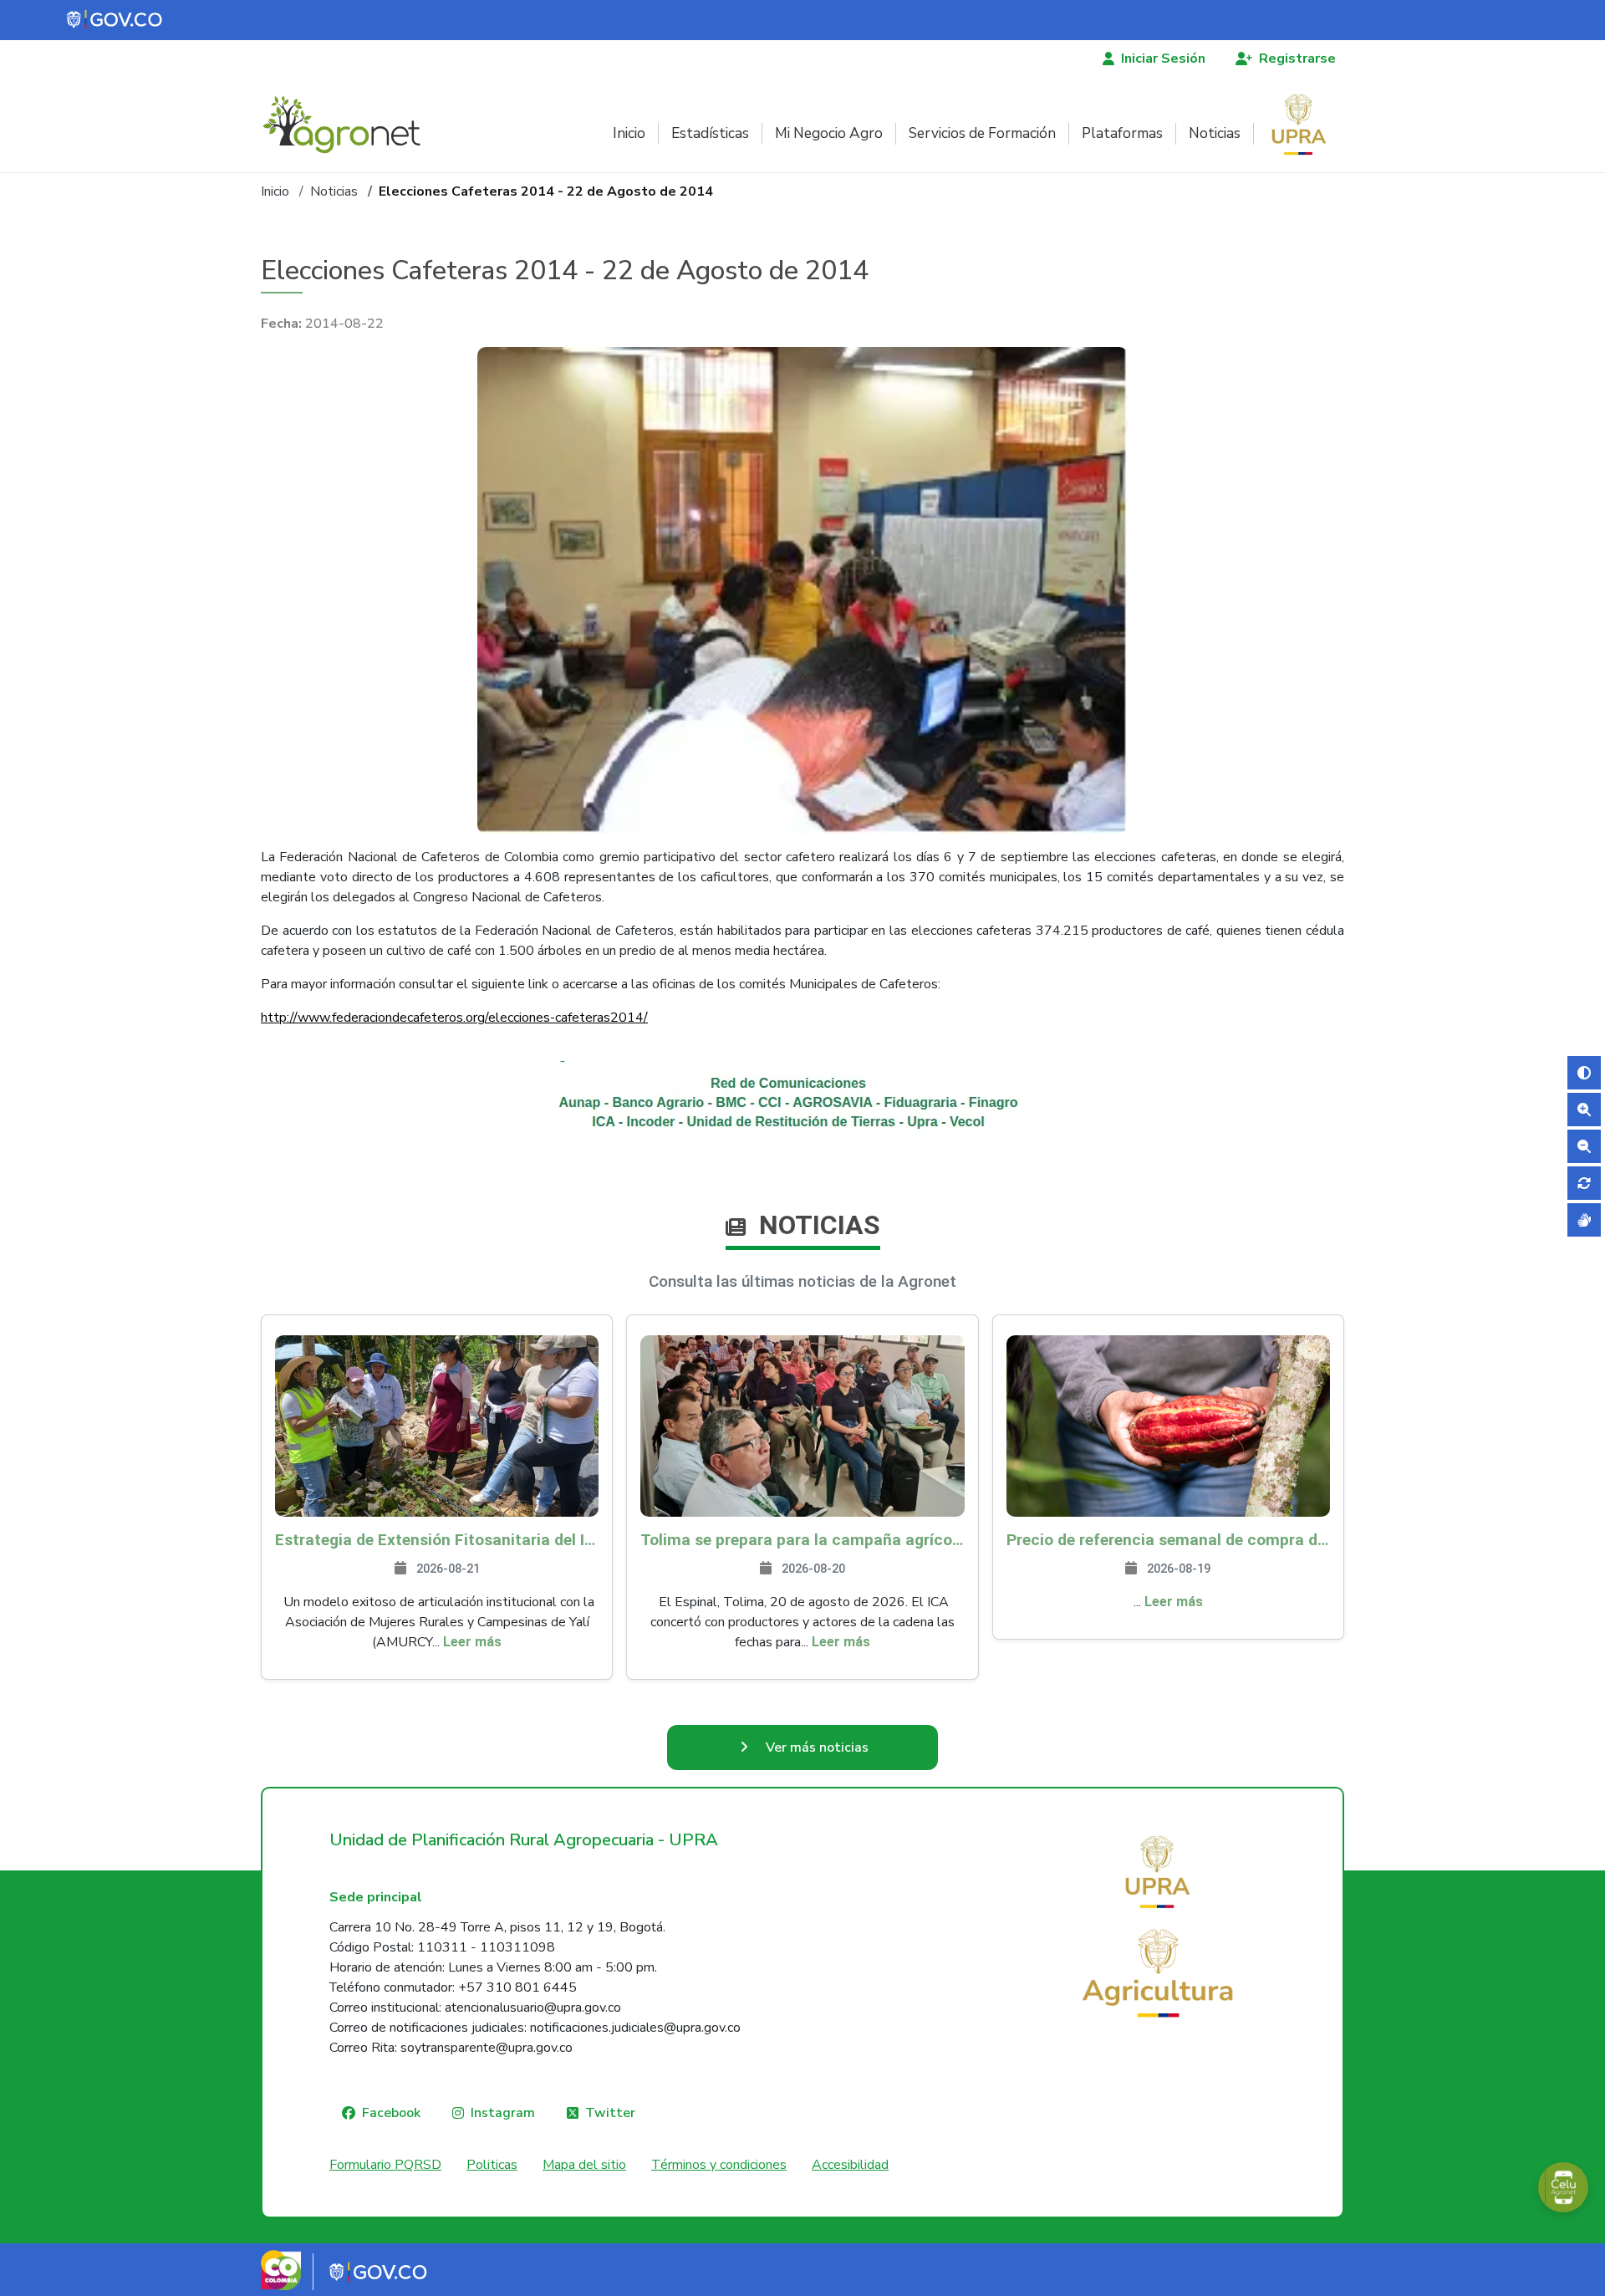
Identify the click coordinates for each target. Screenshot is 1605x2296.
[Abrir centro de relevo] (1584, 1220)
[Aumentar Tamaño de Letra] (1584, 1110)
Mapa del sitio (584, 2165)
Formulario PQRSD (385, 2165)
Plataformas (1122, 133)
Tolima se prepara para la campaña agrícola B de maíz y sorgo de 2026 (802, 1540)
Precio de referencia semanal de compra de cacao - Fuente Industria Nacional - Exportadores (1168, 1540)
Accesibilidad (850, 2165)
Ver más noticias (817, 1748)
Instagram (503, 2113)
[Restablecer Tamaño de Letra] (1584, 1183)
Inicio (629, 133)
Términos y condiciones (719, 2165)
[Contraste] (1584, 1073)
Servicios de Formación (982, 133)
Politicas (492, 2165)
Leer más (472, 1642)
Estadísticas (710, 133)
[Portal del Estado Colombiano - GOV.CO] (115, 20)
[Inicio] (348, 125)
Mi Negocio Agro (829, 133)
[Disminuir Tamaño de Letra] (1584, 1146)
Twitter (610, 2113)
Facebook (391, 2113)
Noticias (1215, 133)
